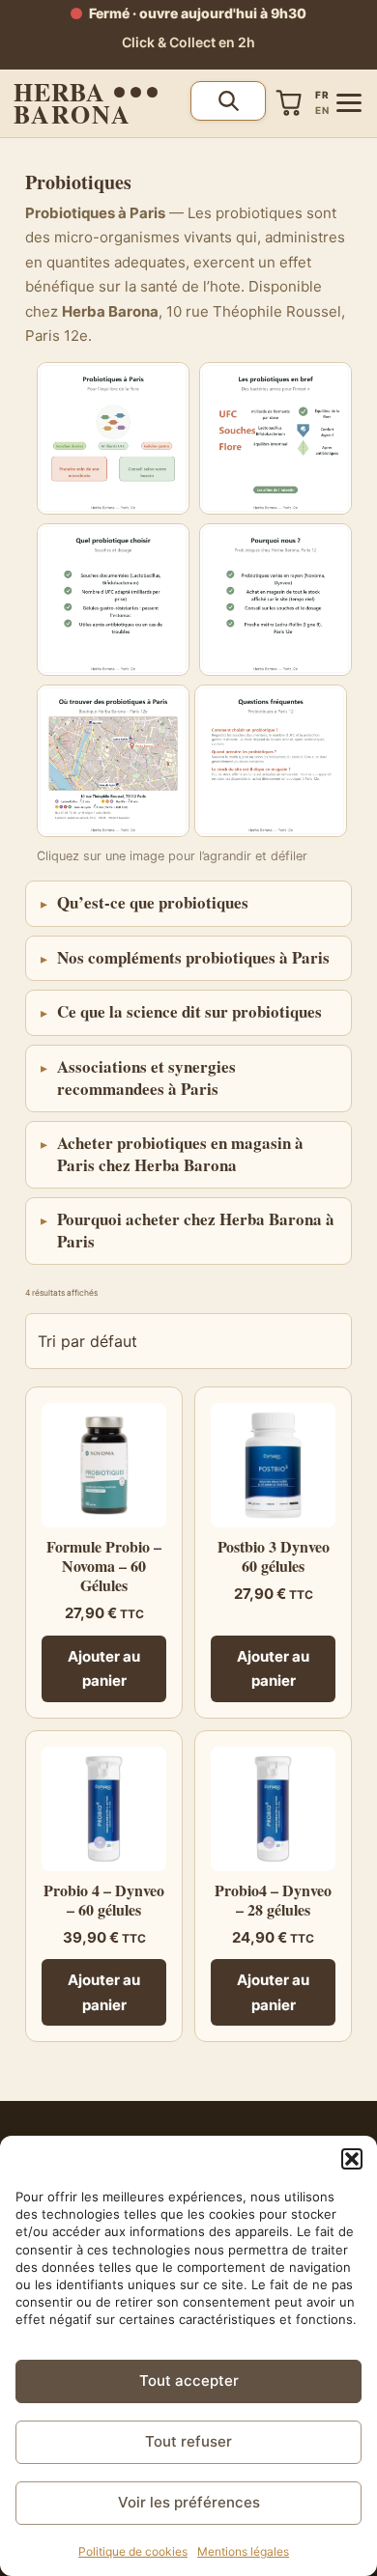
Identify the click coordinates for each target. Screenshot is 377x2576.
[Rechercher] (228, 101)
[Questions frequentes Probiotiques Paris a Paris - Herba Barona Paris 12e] (271, 761)
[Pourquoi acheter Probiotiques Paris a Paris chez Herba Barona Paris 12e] (275, 600)
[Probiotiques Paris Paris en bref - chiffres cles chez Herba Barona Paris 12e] (275, 438)
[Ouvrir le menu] (348, 103)
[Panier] (289, 103)
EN (322, 110)
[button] (352, 2159)
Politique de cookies (133, 2551)
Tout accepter (189, 2380)
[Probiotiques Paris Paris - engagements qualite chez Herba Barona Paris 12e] (113, 600)
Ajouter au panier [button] (104, 1669)
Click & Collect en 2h (188, 42)
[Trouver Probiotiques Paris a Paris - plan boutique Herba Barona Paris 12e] (113, 761)
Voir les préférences (189, 2502)
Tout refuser (188, 2441)
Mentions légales (243, 2551)
